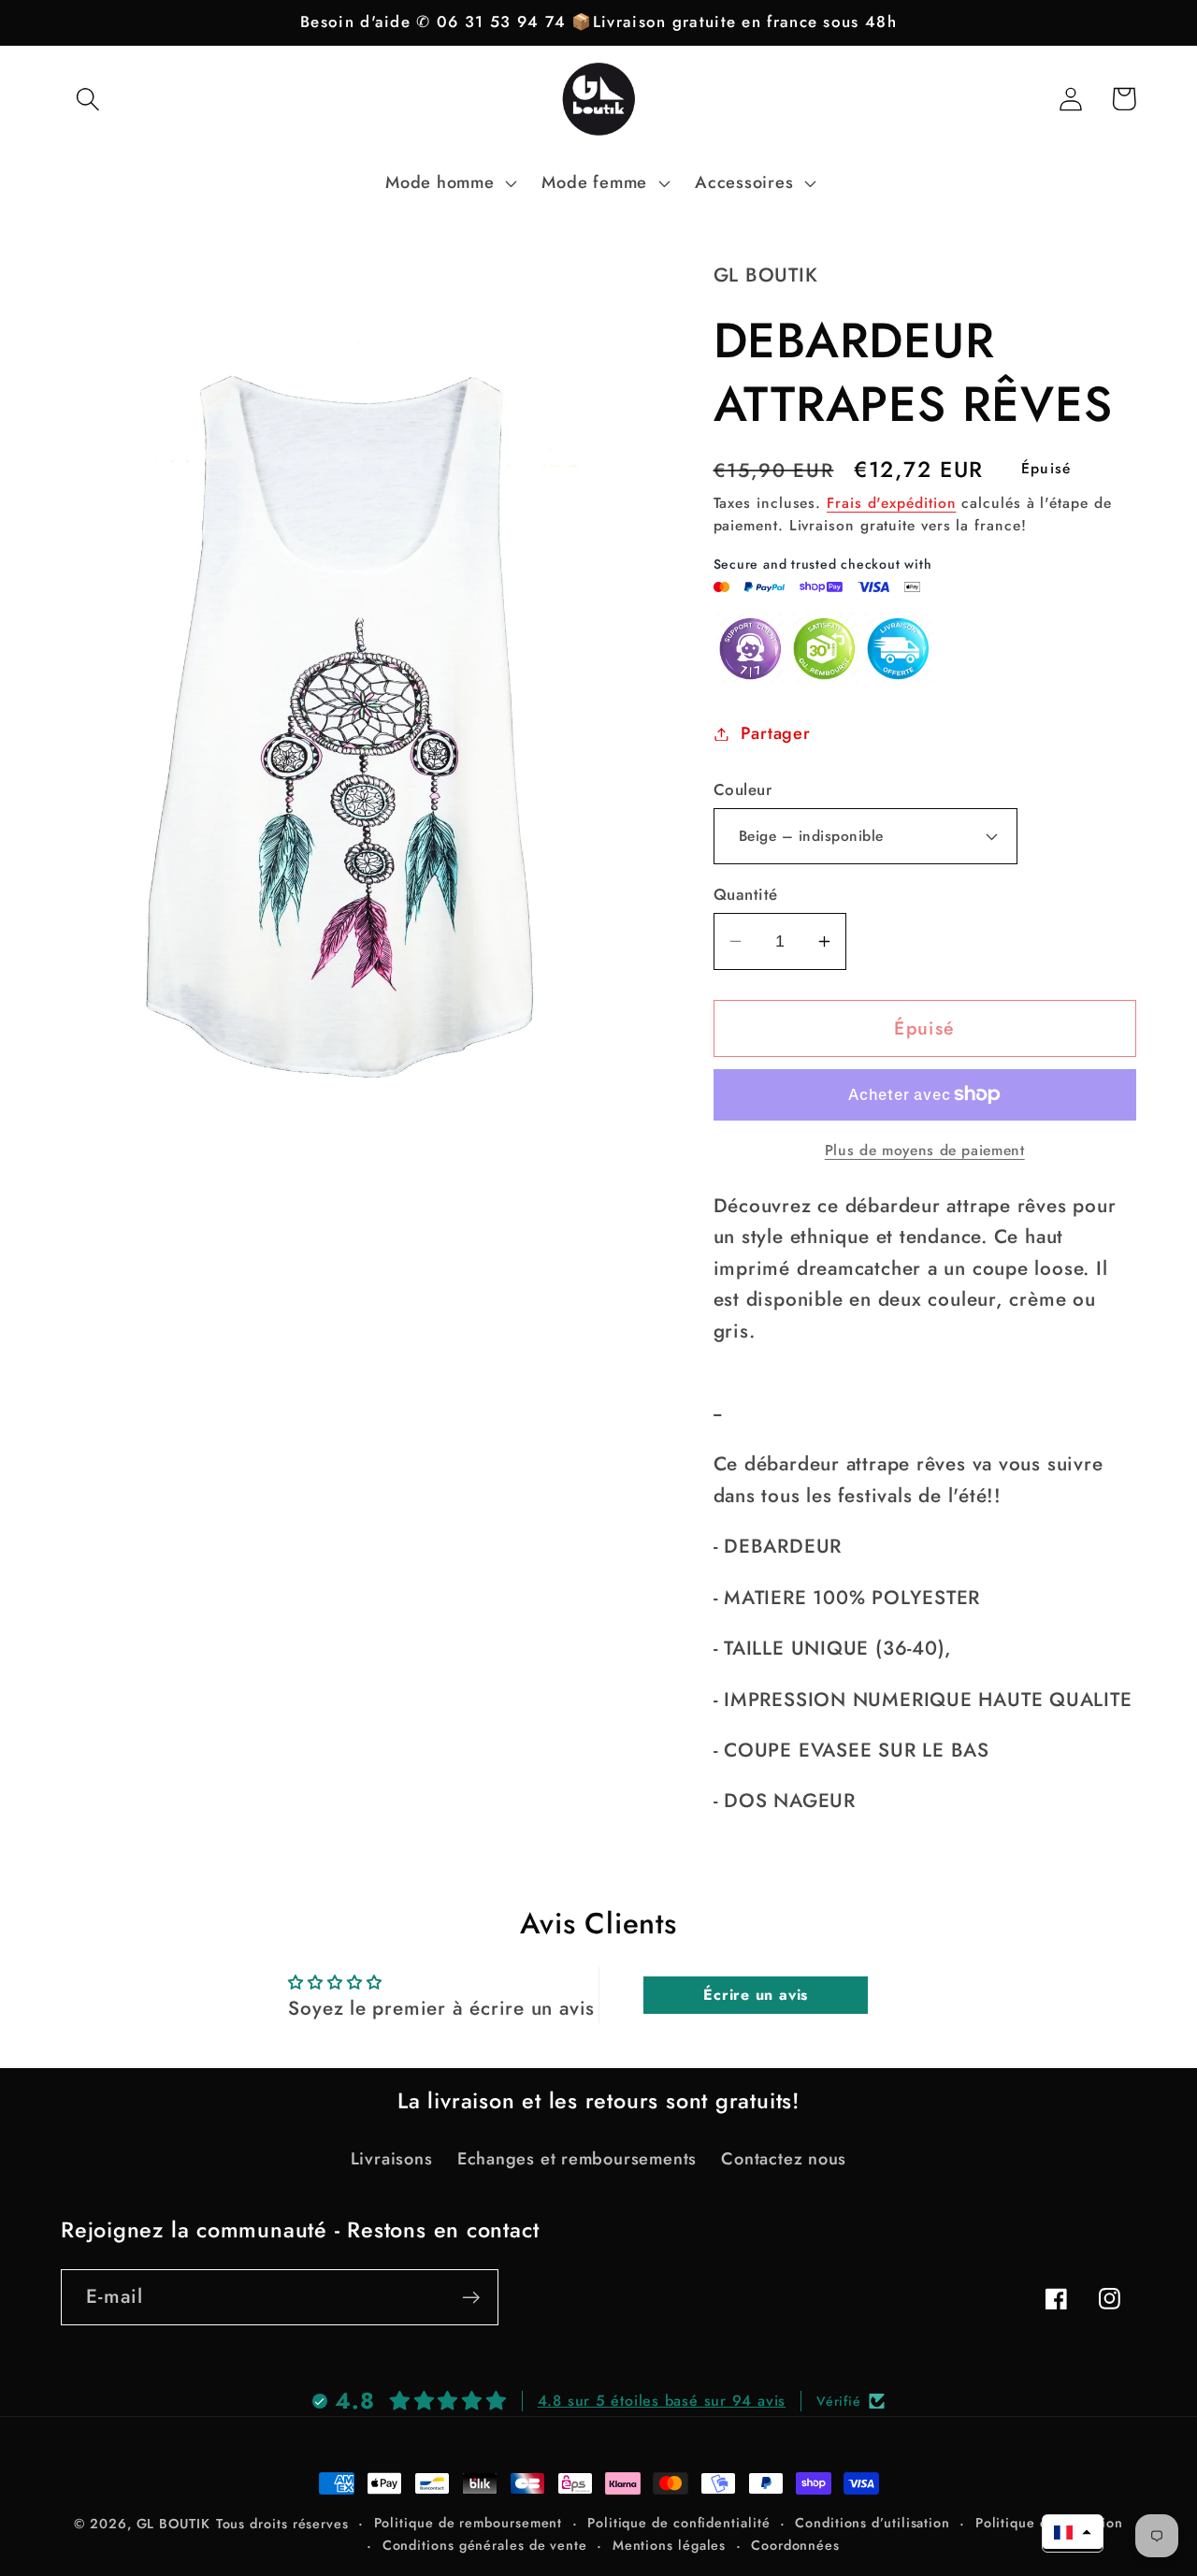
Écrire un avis (756, 1995)
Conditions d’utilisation (873, 2523)
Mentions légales (670, 2545)
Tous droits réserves (282, 2524)
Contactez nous (784, 2159)
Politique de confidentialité (678, 2523)
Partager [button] (775, 733)
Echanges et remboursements (577, 2159)
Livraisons (392, 2159)
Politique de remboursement (469, 2523)
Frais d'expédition (891, 503)
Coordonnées (795, 2545)
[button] (87, 99)
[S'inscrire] (471, 2298)
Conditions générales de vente (485, 2545)
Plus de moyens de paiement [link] (925, 1151)
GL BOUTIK (173, 2524)
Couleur (743, 790)
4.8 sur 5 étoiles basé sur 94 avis (662, 2401)
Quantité (746, 895)
